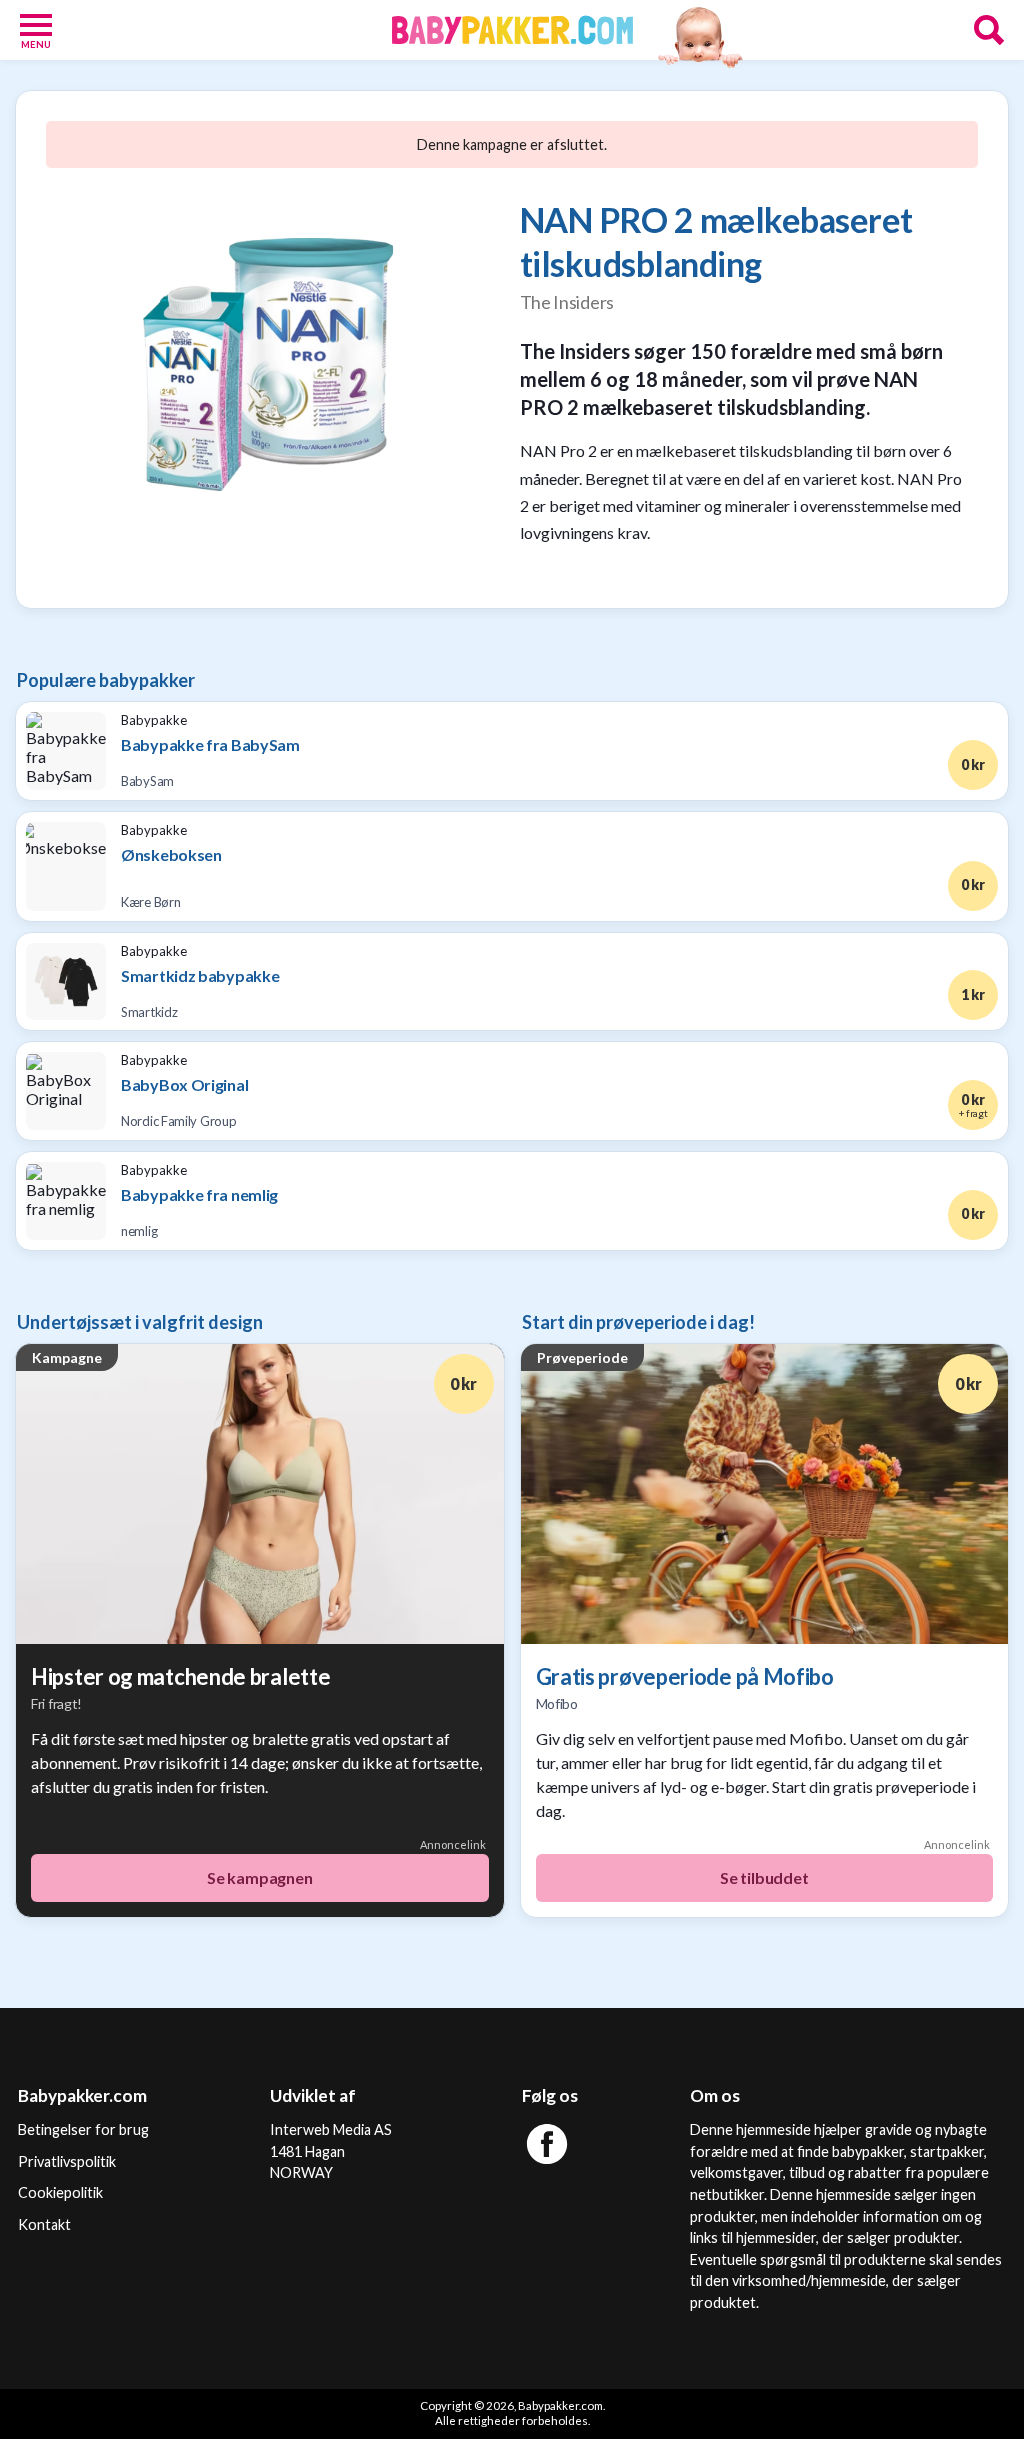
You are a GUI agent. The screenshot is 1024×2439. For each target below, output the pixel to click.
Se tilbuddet (764, 1877)
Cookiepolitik (60, 2192)
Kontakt (44, 2224)
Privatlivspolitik (67, 2161)
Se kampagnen (260, 1877)
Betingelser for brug (83, 2129)
